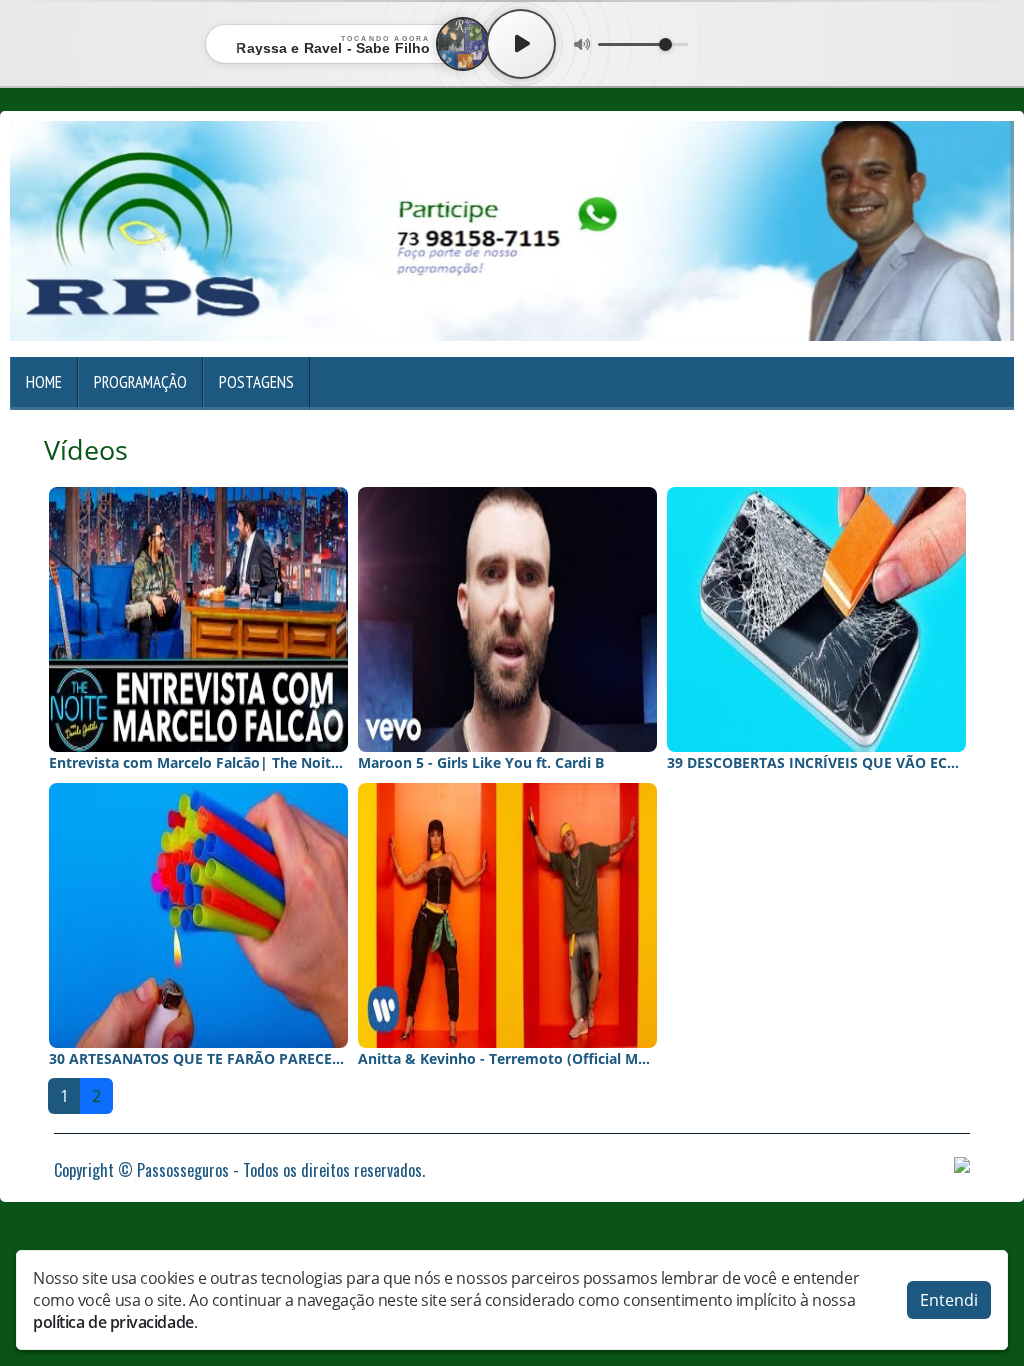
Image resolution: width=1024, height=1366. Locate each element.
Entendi (949, 1300)
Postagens (256, 382)
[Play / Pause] (521, 44)
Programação (140, 382)
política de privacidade (113, 1322)
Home (44, 382)
